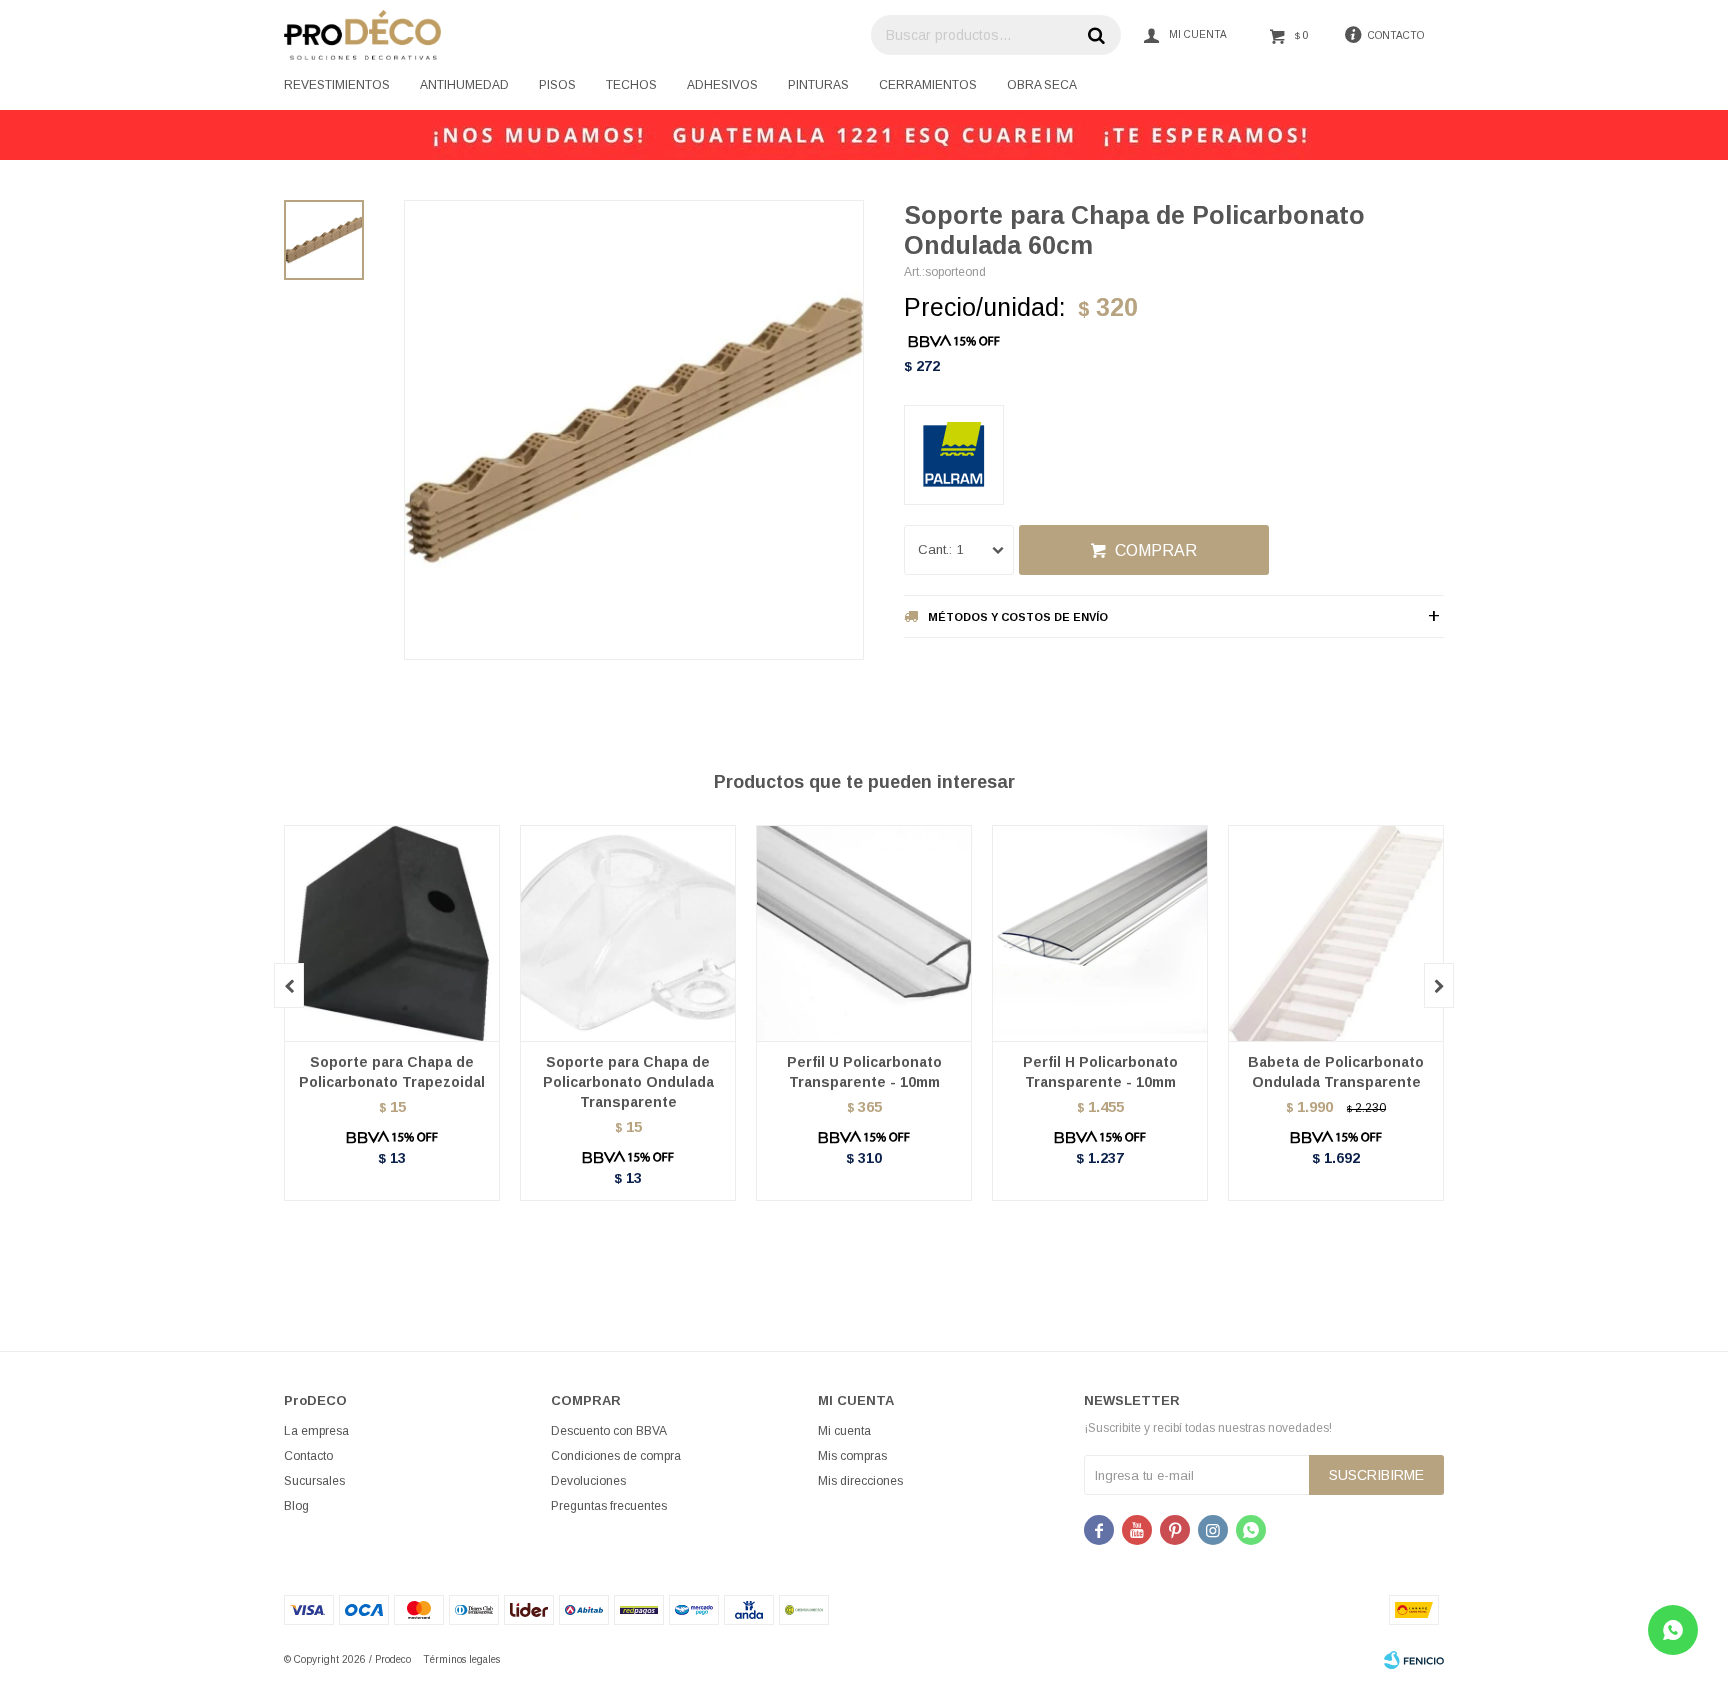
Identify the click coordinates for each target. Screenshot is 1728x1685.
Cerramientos (928, 85)
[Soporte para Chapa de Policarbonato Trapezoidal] (392, 933)
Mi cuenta (844, 1431)
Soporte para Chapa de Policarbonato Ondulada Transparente (628, 1082)
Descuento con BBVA (609, 1431)
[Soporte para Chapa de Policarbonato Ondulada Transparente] (628, 933)
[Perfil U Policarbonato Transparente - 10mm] (864, 933)
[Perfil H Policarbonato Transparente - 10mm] (1100, 933)
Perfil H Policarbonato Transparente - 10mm (1100, 1072)
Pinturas (818, 85)
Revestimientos (337, 85)
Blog (296, 1506)
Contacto (308, 1456)
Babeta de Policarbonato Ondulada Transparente (1336, 1072)
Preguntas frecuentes (609, 1506)
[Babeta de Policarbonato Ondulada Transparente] (1336, 933)
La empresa (316, 1431)
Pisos (557, 85)
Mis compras (852, 1456)
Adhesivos (722, 85)
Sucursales (314, 1481)
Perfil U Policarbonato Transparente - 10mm (864, 1072)
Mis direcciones (860, 1481)
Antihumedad (464, 85)
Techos (631, 85)
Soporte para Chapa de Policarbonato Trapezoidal (392, 1072)
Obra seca (1042, 85)
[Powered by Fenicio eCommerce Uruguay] (1414, 1660)
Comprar (1156, 550)
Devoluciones (588, 1481)
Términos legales (461, 1659)
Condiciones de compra (616, 1456)
